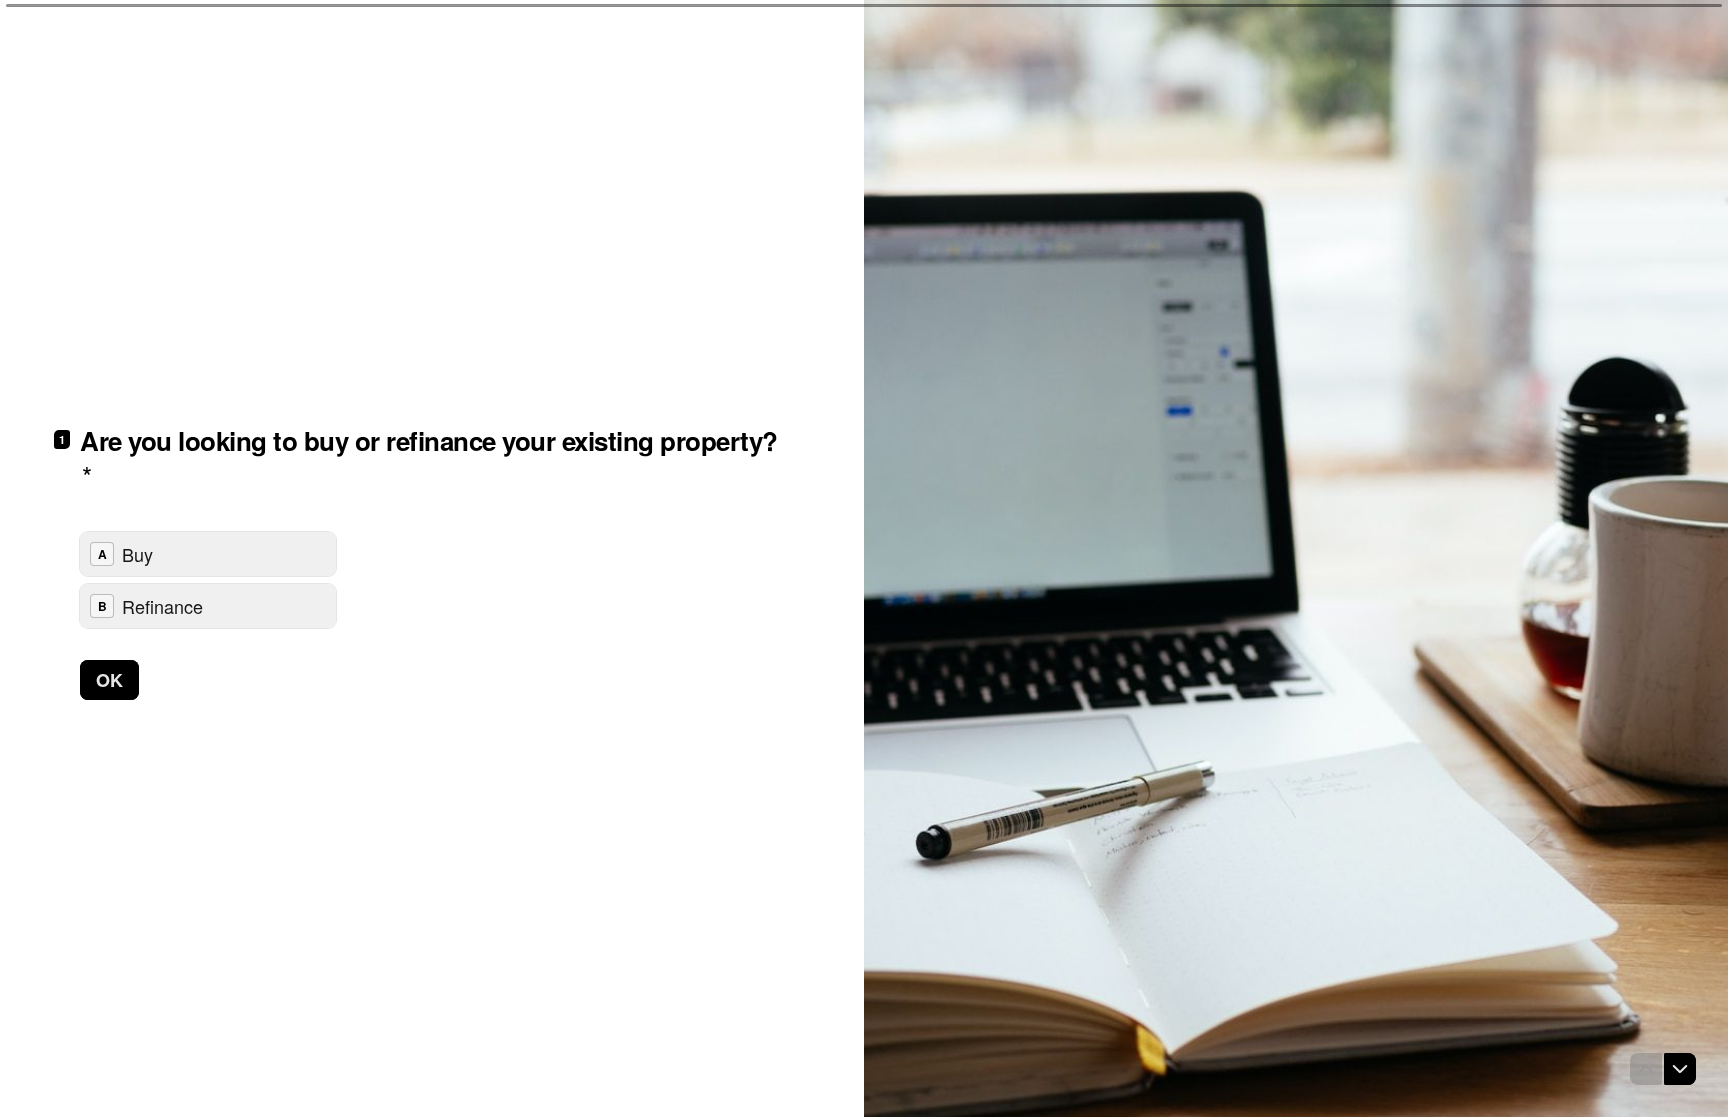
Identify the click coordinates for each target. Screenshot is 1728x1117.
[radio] (208, 554)
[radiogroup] (208, 580)
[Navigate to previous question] (1646, 1069)
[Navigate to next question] (1680, 1069)
